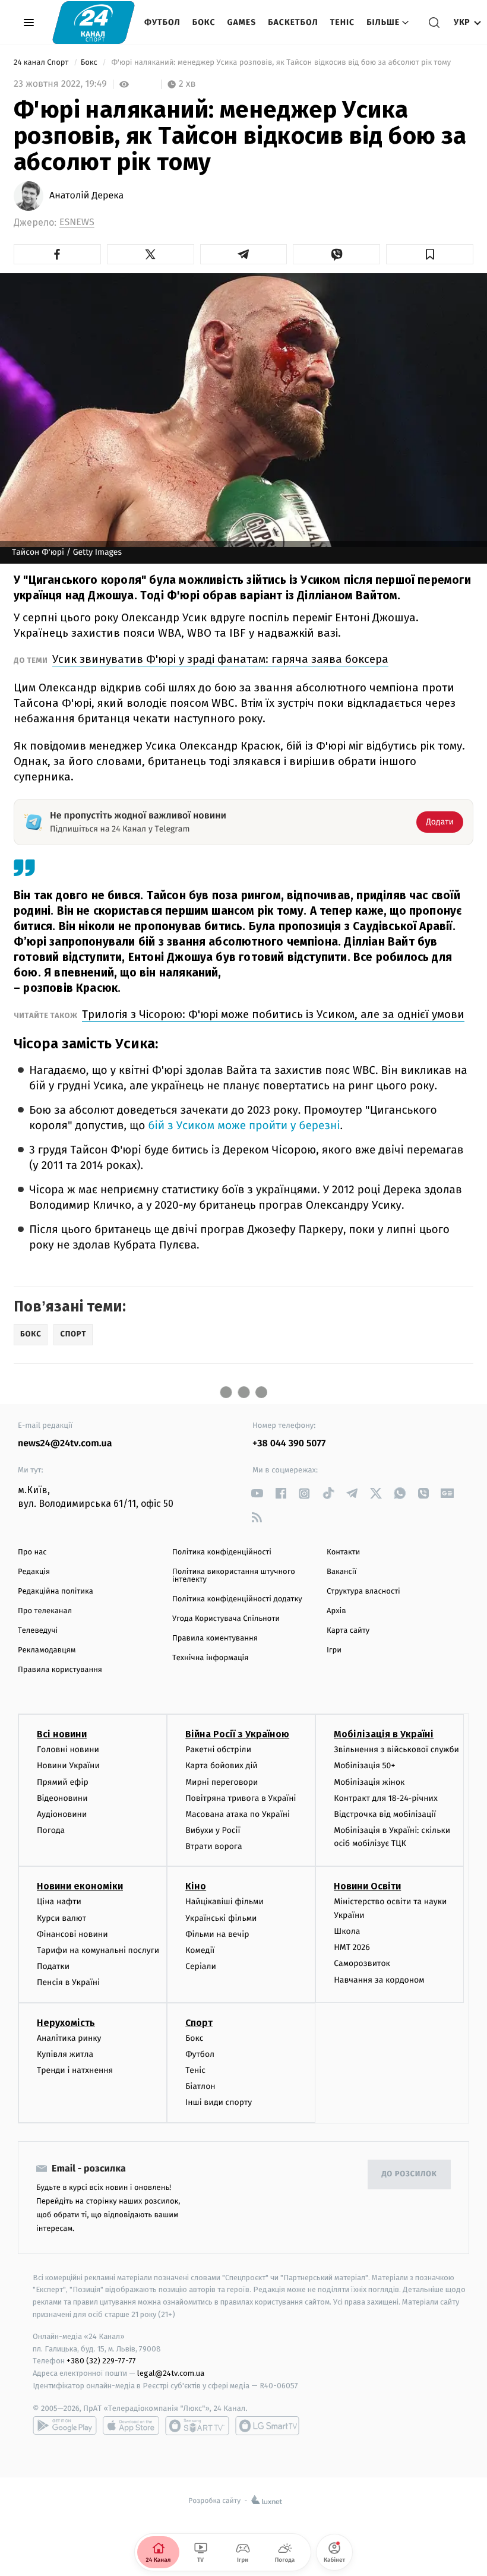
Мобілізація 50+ (364, 1766)
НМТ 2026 (352, 1947)
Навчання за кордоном (379, 1980)
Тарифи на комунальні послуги (98, 1950)
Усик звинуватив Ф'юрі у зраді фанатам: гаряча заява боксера (220, 659)
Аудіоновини (62, 1814)
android (65, 2426)
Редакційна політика (56, 1592)
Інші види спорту (219, 2102)
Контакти (343, 1552)
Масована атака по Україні (238, 1814)
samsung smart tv (267, 2426)
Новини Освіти (367, 1886)
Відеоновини (62, 1798)
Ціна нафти (59, 1902)
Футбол (162, 22)
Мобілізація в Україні (384, 1734)
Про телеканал (45, 1611)
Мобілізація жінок (369, 1782)
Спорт (199, 2023)
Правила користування (60, 1670)
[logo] (94, 22)
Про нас (32, 1552)
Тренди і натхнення (75, 2070)
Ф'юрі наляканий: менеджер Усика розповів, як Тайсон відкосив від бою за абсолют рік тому (281, 63)
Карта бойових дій (222, 1766)
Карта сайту (348, 1631)
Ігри (334, 1650)
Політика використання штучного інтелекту (234, 1576)
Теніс (342, 22)
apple (131, 2426)
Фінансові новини (72, 1934)
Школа (347, 1931)
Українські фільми (221, 1918)
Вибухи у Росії (213, 1830)
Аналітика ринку (69, 2038)
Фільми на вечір (217, 1934)
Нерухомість (66, 2023)
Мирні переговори (222, 1782)
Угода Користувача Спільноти (226, 1619)
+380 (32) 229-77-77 (101, 2361)
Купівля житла (65, 2054)
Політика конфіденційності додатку (237, 1599)
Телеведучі (38, 1631)
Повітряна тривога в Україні (241, 1798)
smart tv (197, 2426)
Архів (336, 1611)
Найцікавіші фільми (224, 1902)
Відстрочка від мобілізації (385, 1814)
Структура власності (363, 1592)
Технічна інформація (210, 1658)
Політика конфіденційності (222, 1552)
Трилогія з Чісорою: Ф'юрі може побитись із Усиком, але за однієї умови (273, 1014)
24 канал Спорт (42, 63)
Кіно (196, 1886)
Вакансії (341, 1572)
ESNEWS (77, 222)
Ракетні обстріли (218, 1750)
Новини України (68, 1766)
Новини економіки (80, 1886)
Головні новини (68, 1750)
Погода (51, 1830)
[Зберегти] (430, 254)
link (257, 1494)
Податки (53, 1966)
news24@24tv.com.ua (65, 1444)
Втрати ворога (214, 1846)
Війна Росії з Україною (237, 1734)
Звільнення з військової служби (396, 1750)
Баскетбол (293, 22)
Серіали (201, 1966)
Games (242, 22)
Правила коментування (215, 1638)
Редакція (34, 1572)
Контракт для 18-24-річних (385, 1798)
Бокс (204, 22)
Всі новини (62, 1734)
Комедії (200, 1950)
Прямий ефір (63, 1782)
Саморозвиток (362, 1963)
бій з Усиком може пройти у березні (244, 1126)
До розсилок (409, 2174)
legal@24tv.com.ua (171, 2373)
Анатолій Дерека (86, 196)
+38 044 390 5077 (289, 1444)
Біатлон (200, 2086)
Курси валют (61, 1918)
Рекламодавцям (47, 1650)
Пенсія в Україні (68, 1982)
